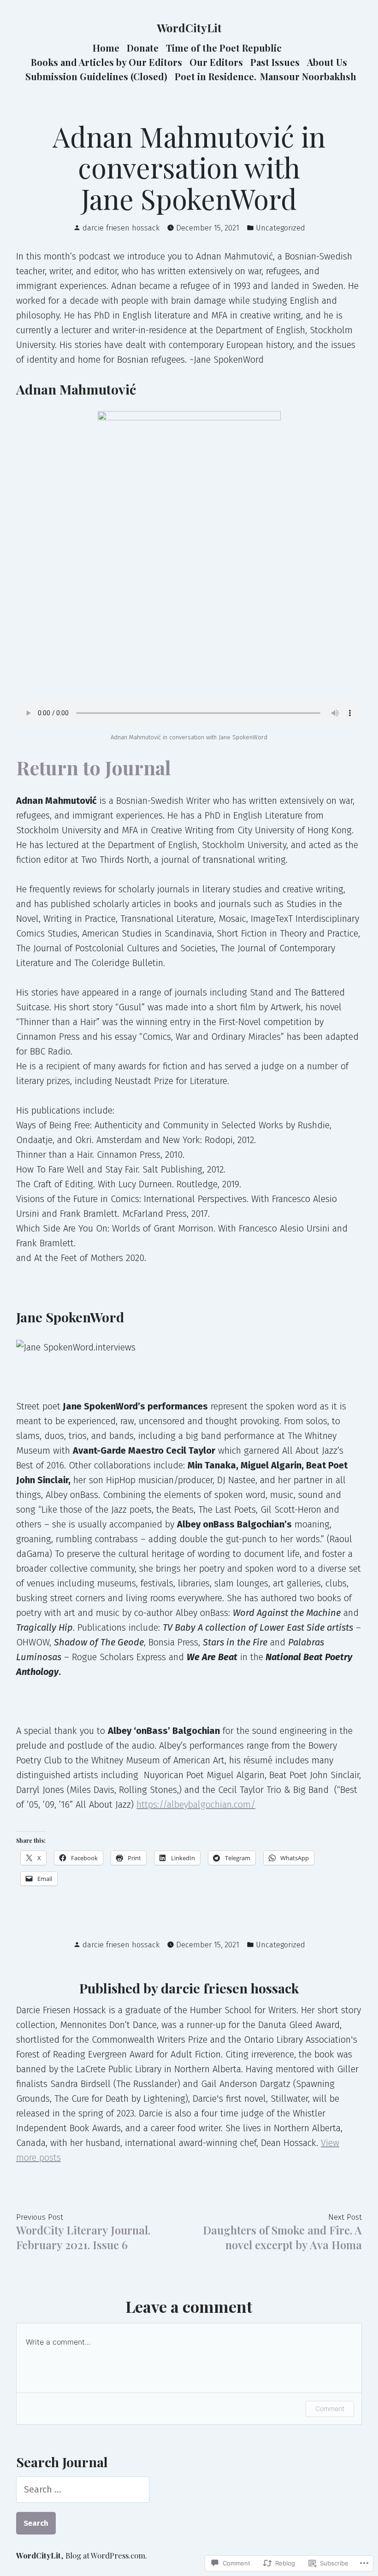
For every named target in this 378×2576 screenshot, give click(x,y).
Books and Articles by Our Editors (106, 62)
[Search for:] (83, 2489)
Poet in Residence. (216, 76)
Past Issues (275, 62)
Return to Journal (94, 767)
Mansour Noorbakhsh (308, 76)
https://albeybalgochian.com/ (196, 1804)
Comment (330, 2408)
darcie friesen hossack (121, 228)
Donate (143, 48)
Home (106, 48)
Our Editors (216, 62)
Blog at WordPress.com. (106, 2555)
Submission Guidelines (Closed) (96, 76)
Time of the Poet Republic (224, 48)
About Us (327, 62)
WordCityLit (189, 28)
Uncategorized (281, 228)
